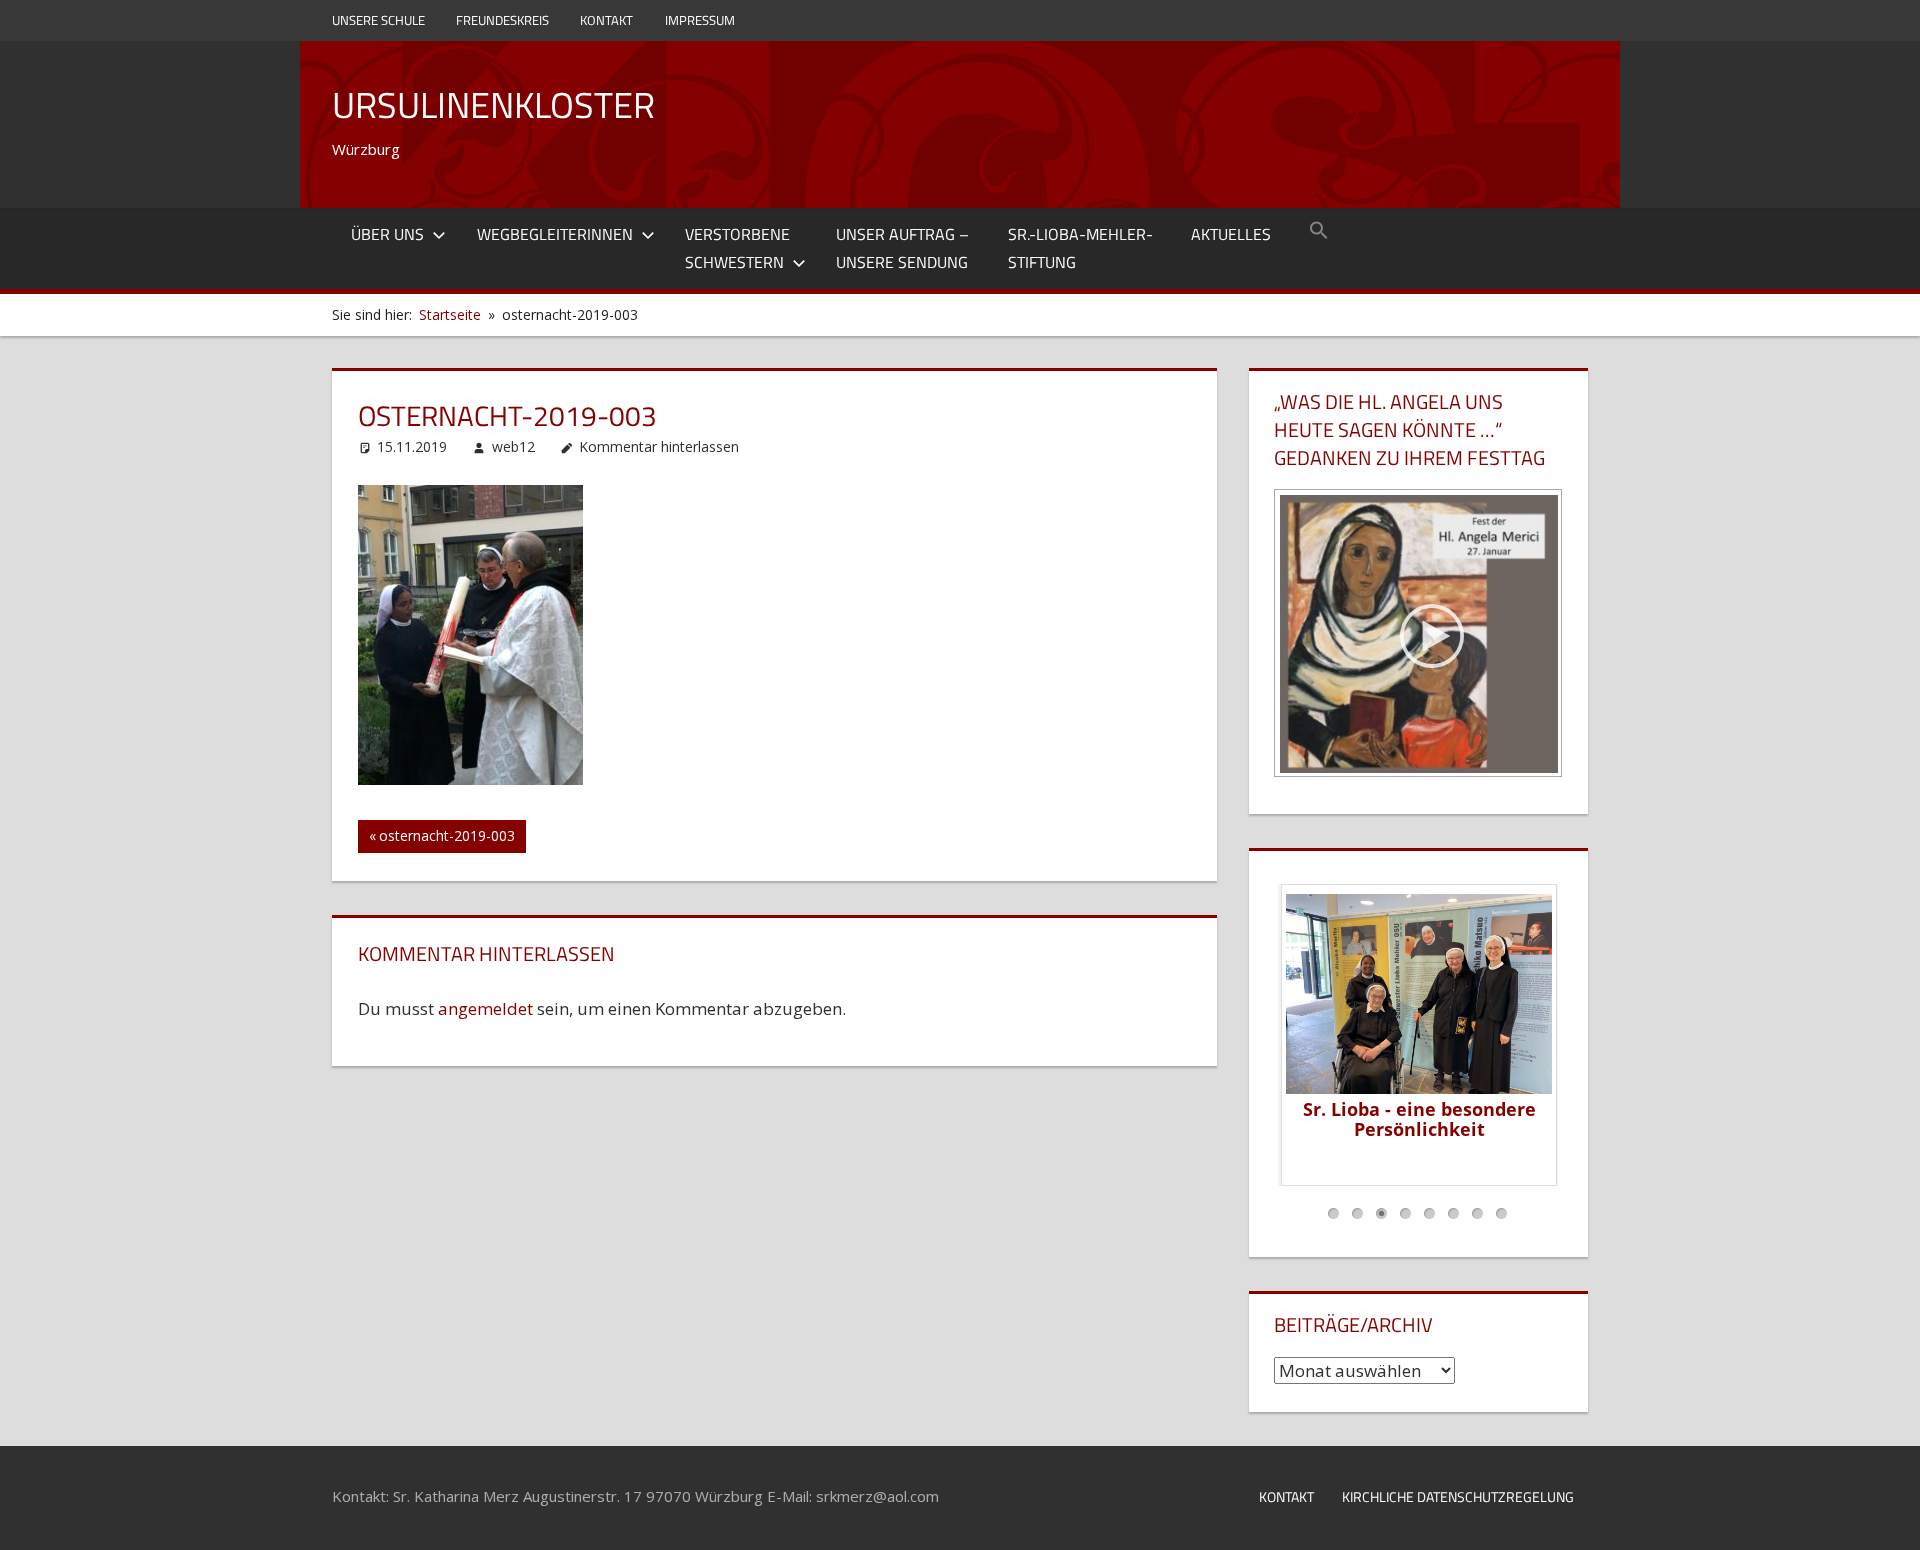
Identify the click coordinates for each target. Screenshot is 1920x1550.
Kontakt (606, 20)
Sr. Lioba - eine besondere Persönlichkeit (1418, 1119)
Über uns (387, 234)
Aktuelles (1231, 234)
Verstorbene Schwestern (737, 248)
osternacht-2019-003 (446, 839)
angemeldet (485, 1008)
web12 (513, 446)
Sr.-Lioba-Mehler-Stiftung (1080, 248)
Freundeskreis (502, 20)
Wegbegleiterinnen (555, 234)
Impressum (700, 20)
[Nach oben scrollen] (1887, 1517)
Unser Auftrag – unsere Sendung (902, 248)
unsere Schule (378, 20)
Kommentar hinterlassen (659, 446)
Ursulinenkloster (493, 104)
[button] (1319, 232)
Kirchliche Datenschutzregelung (1458, 1496)
